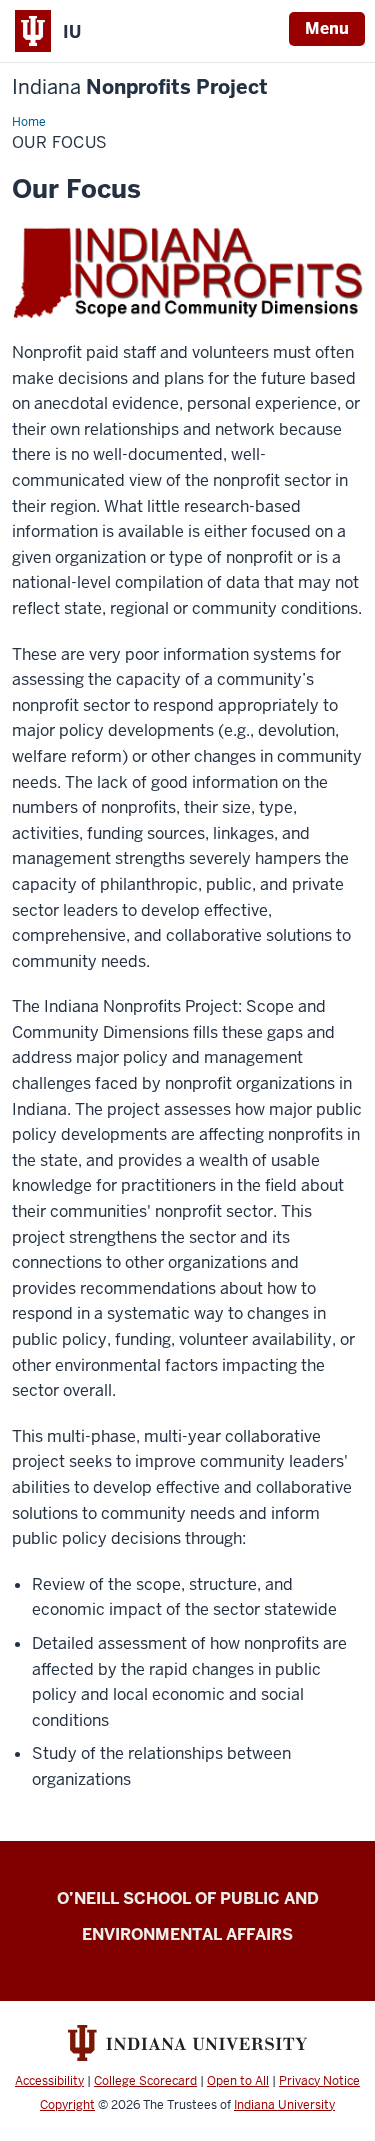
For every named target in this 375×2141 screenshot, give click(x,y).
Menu (327, 28)
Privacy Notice (319, 2081)
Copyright (67, 2105)
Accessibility (49, 2081)
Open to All (238, 2081)
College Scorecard (145, 2081)
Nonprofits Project (140, 87)
